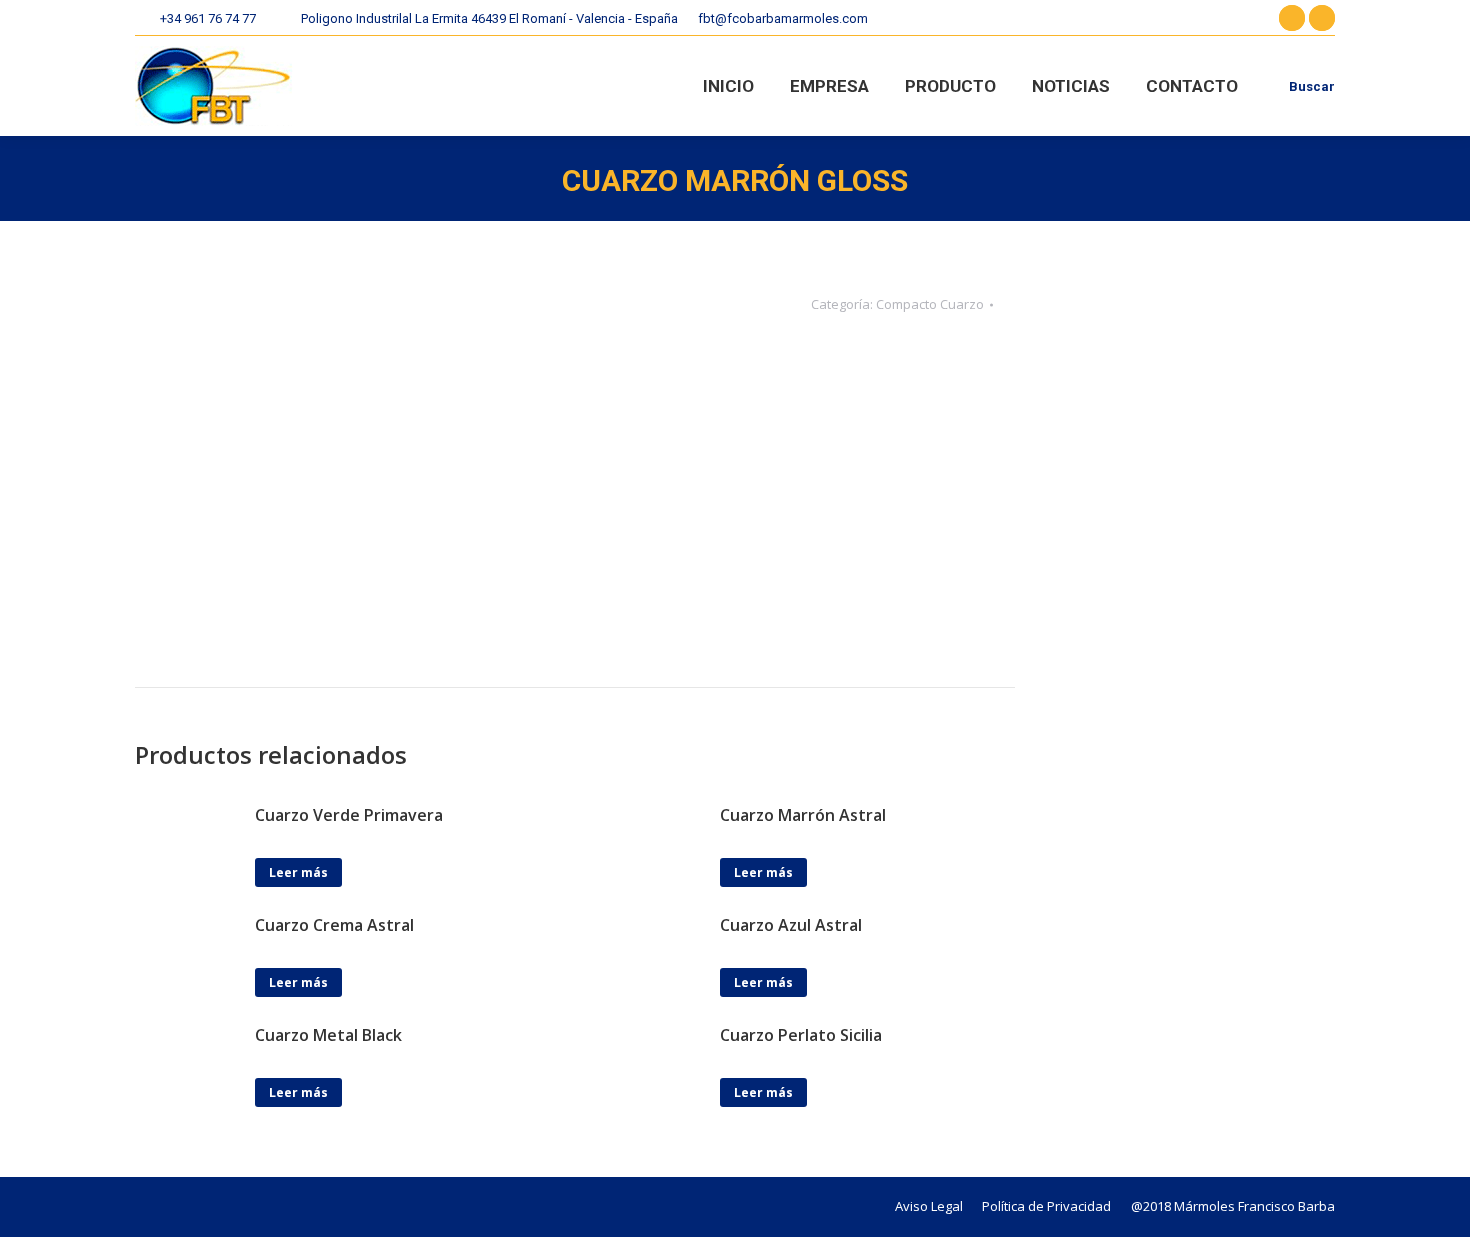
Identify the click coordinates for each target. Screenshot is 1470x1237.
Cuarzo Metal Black (328, 1035)
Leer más (298, 872)
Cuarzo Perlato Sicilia (801, 1035)
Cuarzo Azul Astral (791, 925)
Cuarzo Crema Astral (334, 925)
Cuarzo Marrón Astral (803, 815)
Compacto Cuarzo (930, 304)
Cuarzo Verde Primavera (349, 815)
